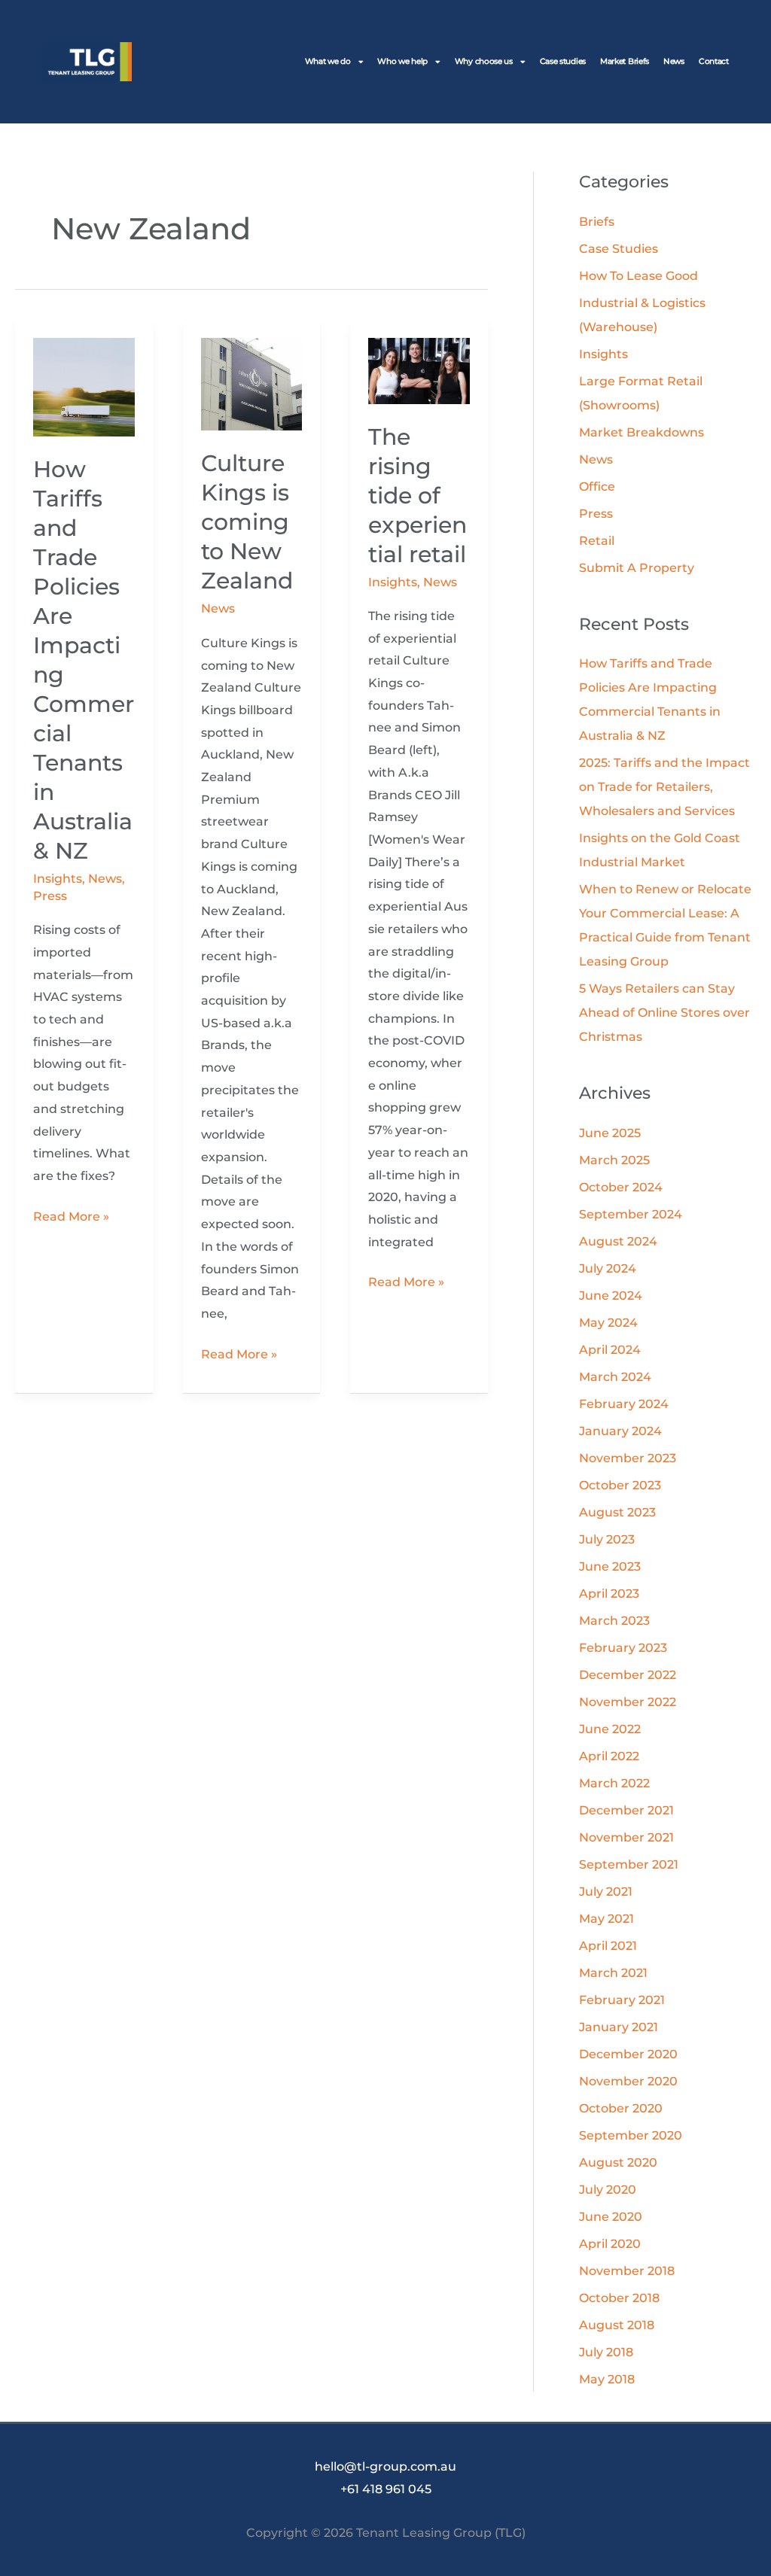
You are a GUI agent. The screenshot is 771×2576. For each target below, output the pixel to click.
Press (50, 896)
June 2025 (610, 1133)
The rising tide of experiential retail (417, 496)
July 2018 (606, 2352)
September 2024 (631, 1214)
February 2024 (624, 1404)
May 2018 (607, 2379)
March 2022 (614, 1783)
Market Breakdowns (641, 432)
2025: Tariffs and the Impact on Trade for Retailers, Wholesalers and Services (664, 787)
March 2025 (614, 1160)
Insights (58, 879)
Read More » (71, 1215)
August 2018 (617, 2325)
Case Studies (619, 249)
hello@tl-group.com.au (385, 2467)
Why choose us (484, 61)
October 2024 (621, 1187)
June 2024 (611, 1296)
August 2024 (618, 1241)
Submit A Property (637, 568)
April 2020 (610, 2244)
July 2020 (608, 2190)
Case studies (563, 61)
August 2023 (617, 1512)
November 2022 (628, 1702)
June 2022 (610, 1729)
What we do (328, 61)
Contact (714, 61)
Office (597, 487)
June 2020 (611, 2217)
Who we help (402, 61)
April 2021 (608, 1946)
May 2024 (608, 1323)
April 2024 (610, 1350)
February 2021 (622, 2000)
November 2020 (628, 2081)
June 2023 (610, 1566)
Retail (597, 541)
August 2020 (618, 2162)
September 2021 (629, 1864)
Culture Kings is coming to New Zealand (247, 522)
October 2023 (620, 1485)
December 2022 (628, 1675)
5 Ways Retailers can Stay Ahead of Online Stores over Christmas (664, 1013)
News (674, 61)
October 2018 (619, 2298)
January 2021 (619, 2027)
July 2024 (608, 1268)
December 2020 (628, 2054)
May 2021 (606, 1919)
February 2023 (623, 1648)
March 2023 (614, 1621)
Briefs (597, 222)
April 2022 (609, 1756)
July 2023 (607, 1539)
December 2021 (626, 1810)
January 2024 (620, 1431)
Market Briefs (625, 61)
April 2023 (609, 1594)
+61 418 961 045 (386, 2489)
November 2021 (626, 1837)
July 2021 (606, 1892)
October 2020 (621, 2108)
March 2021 (613, 1973)
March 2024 (615, 1377)
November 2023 (628, 1458)
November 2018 (627, 2271)
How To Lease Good (638, 276)
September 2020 (631, 2135)
